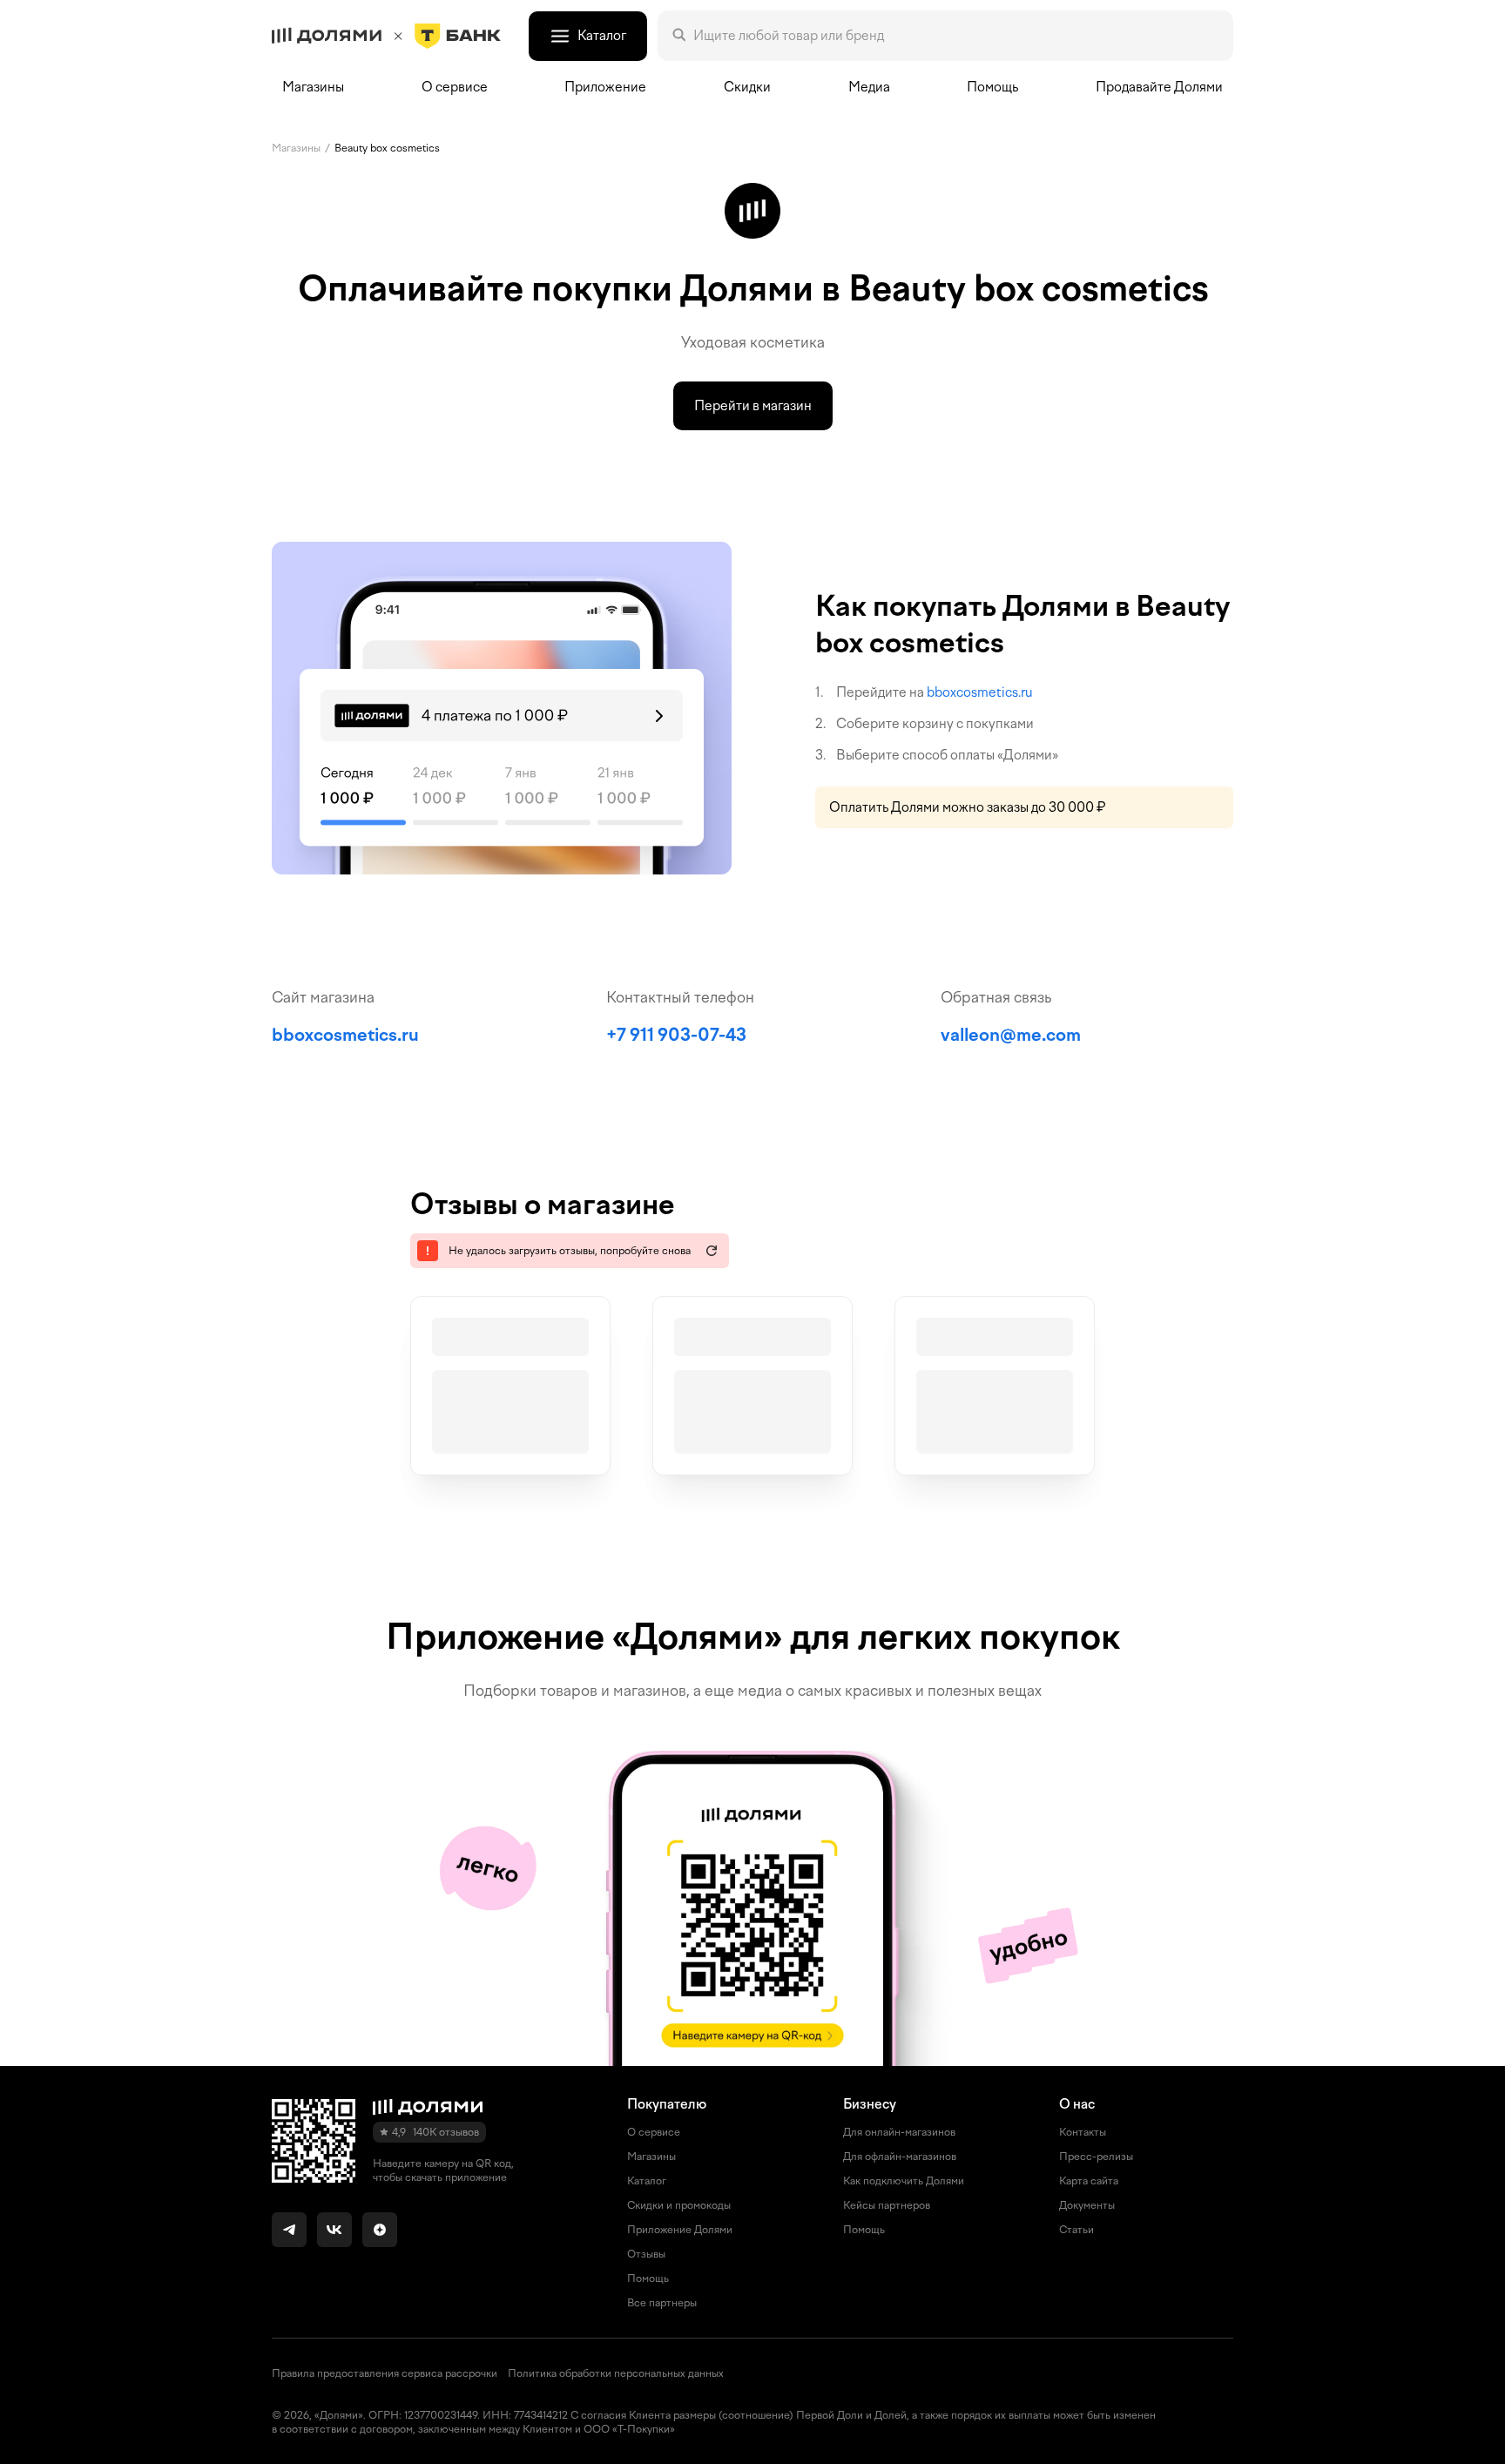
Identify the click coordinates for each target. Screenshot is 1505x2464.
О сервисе (654, 2132)
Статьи (1076, 2230)
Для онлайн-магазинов (899, 2132)
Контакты (1083, 2132)
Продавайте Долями (1159, 87)
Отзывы (646, 2254)
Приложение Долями (680, 2230)
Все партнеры (662, 2303)
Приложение (605, 87)
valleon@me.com (1011, 1035)
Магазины (313, 87)
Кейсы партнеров (887, 2205)
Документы (1087, 2205)
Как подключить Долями (904, 2181)
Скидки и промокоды (679, 2205)
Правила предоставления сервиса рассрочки (385, 2373)
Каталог (647, 2181)
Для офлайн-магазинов (900, 2157)
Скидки (747, 87)
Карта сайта (1089, 2181)
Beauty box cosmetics (387, 148)
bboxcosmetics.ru (980, 692)
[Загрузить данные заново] (712, 1251)
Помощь (992, 87)
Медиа (869, 87)
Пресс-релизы (1096, 2157)
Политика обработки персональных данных (616, 2373)
